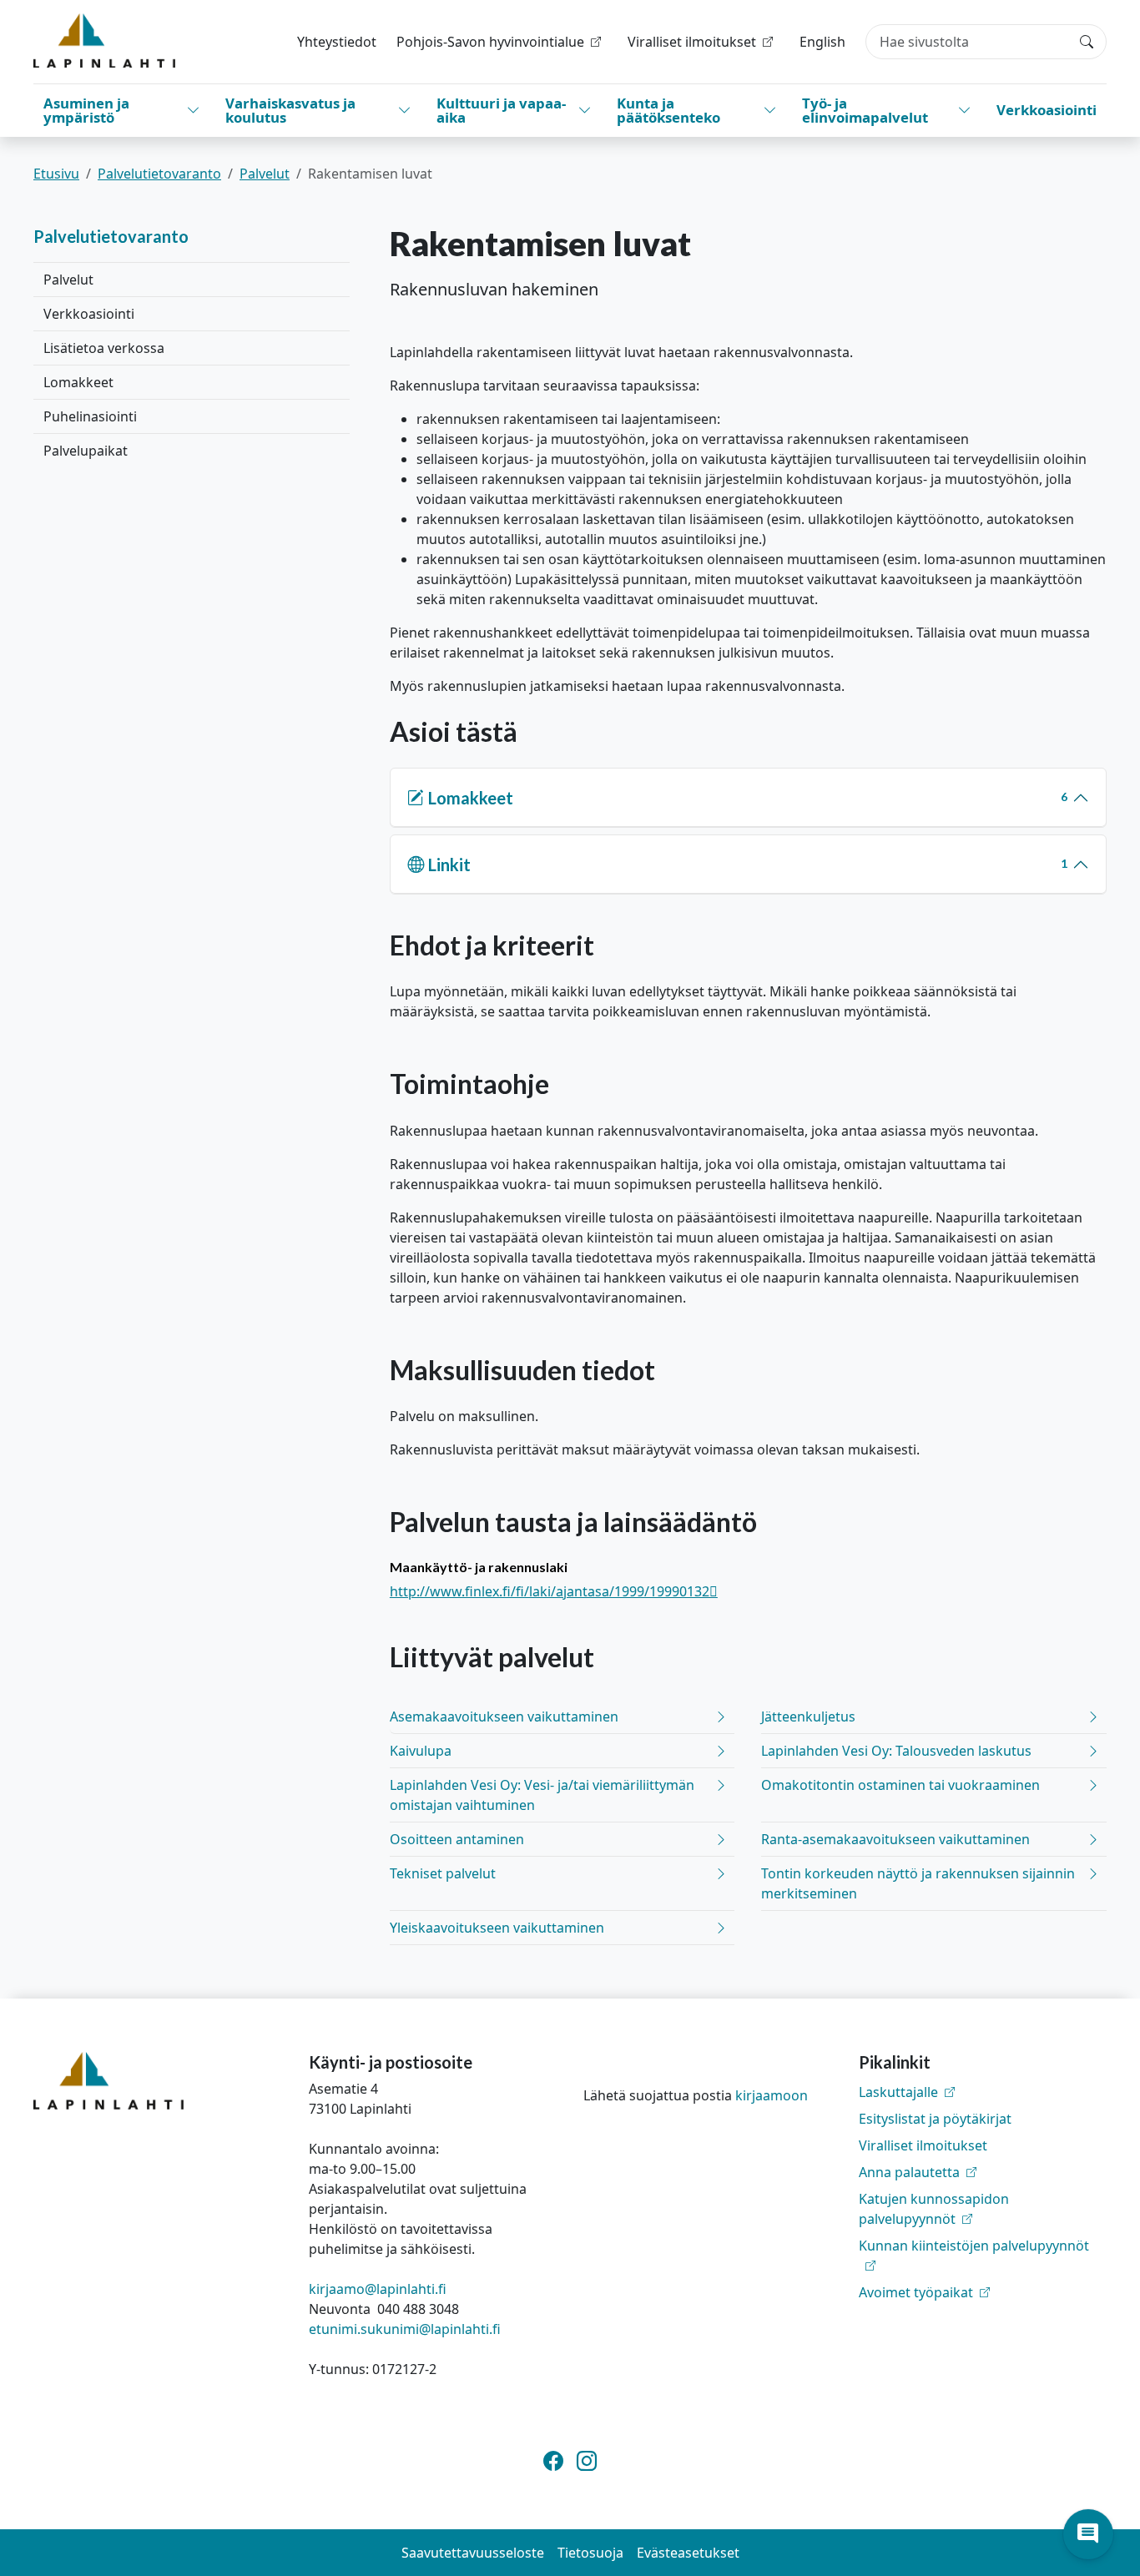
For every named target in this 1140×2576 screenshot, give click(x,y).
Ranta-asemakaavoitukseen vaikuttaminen (895, 1839)
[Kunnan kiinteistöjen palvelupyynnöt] (983, 2266)
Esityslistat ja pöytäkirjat (935, 2119)
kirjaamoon (772, 2095)
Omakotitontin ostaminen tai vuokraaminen (900, 1785)
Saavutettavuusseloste (473, 2553)
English (822, 42)
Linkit (748, 865)
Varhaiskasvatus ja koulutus (290, 110)
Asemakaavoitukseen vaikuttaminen (504, 1716)
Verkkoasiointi (1047, 110)
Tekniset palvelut (443, 1873)
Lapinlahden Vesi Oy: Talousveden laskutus (896, 1751)
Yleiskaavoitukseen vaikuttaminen (497, 1928)
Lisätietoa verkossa (104, 348)
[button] (1088, 2534)
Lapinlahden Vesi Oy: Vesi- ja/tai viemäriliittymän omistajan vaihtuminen (542, 1795)
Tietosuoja (590, 2553)
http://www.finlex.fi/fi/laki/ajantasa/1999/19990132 (554, 1591)
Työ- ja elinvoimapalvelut (865, 110)
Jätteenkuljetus (808, 1716)
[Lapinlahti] (104, 40)
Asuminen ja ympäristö (86, 110)
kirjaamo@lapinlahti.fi (378, 2289)
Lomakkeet (78, 382)
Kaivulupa (421, 1751)
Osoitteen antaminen (457, 1839)
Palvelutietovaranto (159, 174)
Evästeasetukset (688, 2553)
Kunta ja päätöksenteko (668, 110)
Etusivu (56, 174)
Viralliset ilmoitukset (923, 2145)
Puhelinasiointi (90, 416)
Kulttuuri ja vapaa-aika (501, 110)
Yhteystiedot (337, 42)
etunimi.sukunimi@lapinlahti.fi (405, 2329)
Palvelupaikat (86, 451)
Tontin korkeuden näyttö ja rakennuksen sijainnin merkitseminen (918, 1883)
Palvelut (265, 174)
